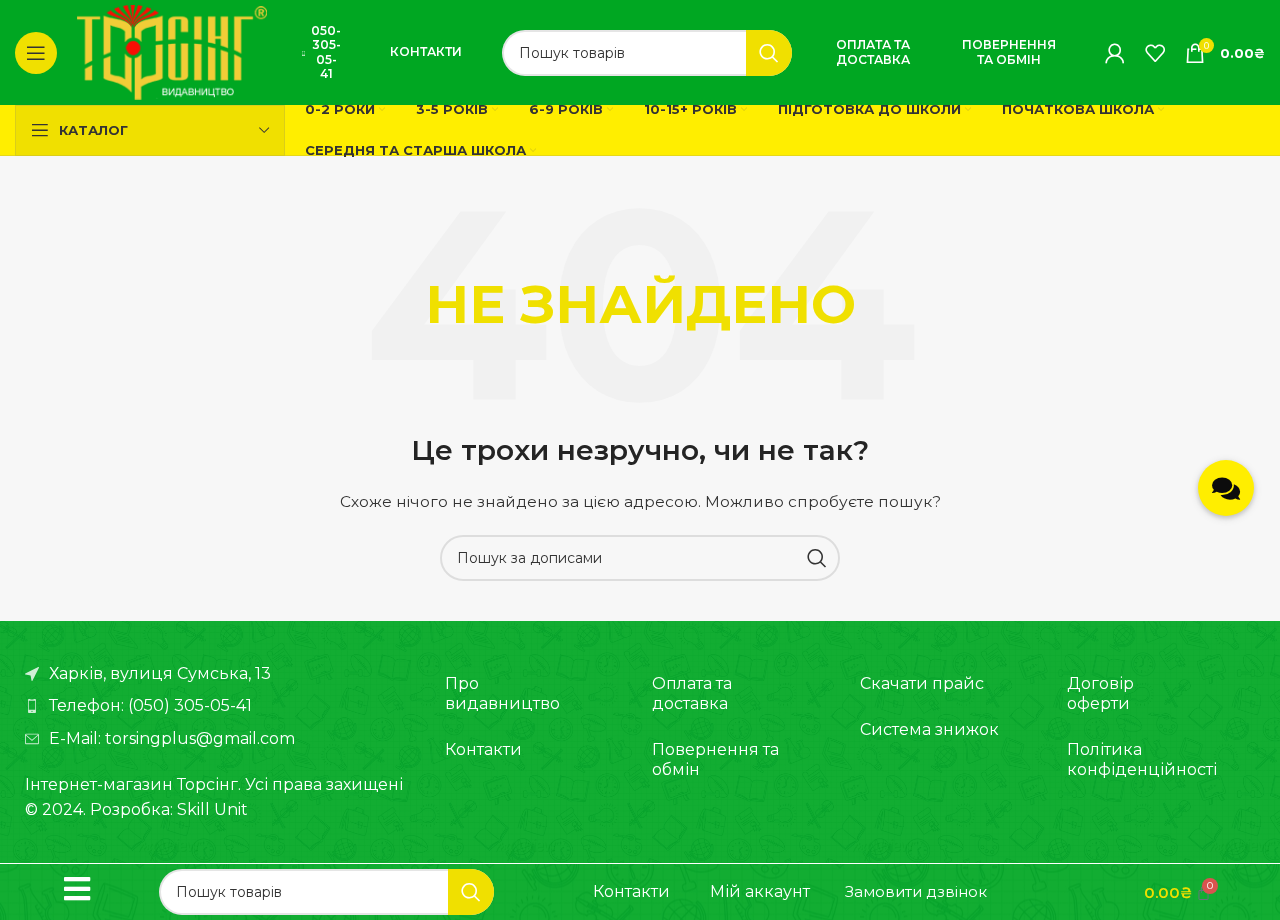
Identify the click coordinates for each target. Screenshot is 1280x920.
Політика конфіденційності (1141, 759)
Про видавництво (502, 693)
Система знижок (929, 729)
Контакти (426, 51)
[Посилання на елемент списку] (215, 706)
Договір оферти (1100, 693)
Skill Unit (212, 809)
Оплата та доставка (873, 51)
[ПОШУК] (769, 53)
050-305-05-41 (326, 52)
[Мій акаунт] (1115, 53)
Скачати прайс (922, 683)
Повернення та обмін (1009, 51)
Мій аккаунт (760, 891)
